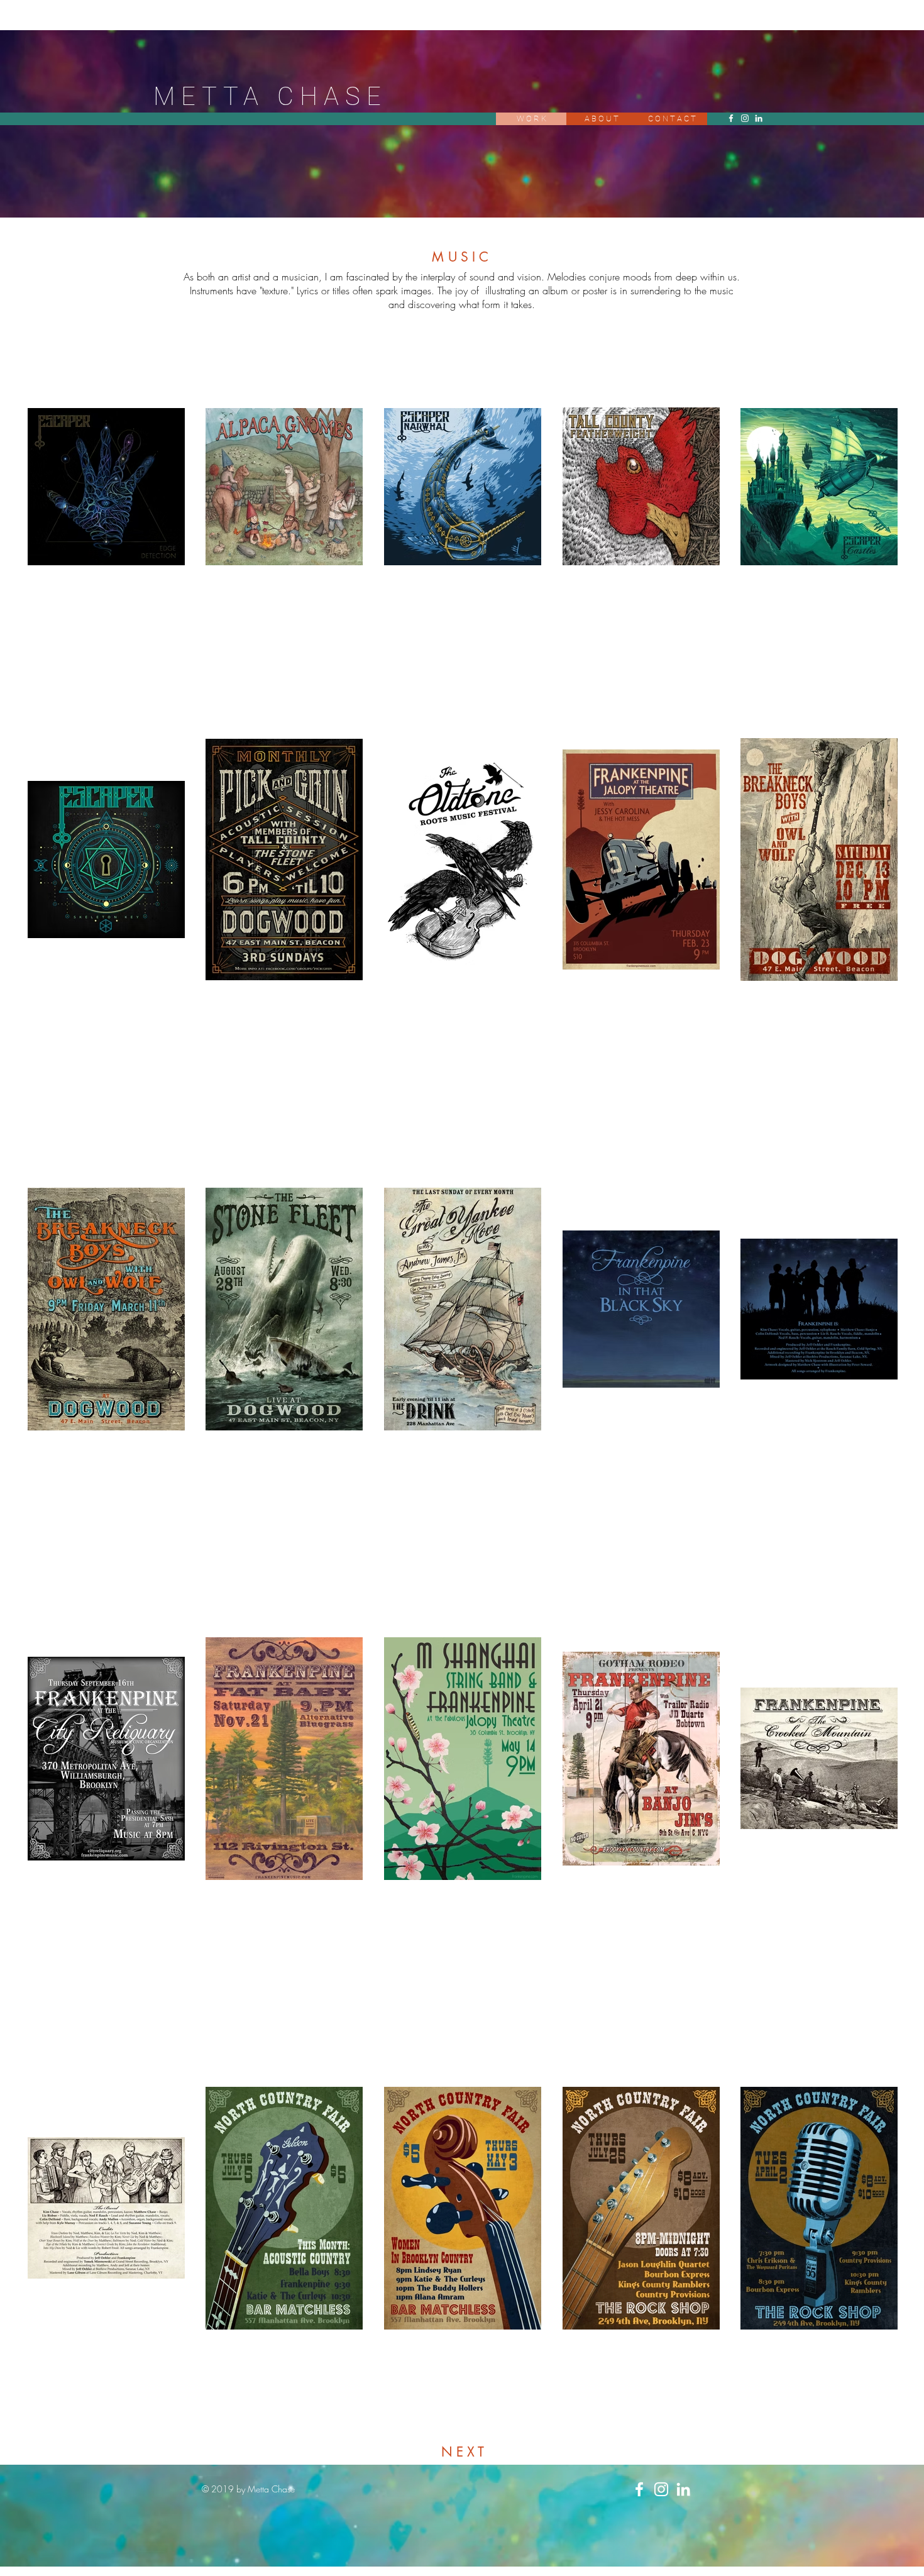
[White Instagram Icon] (745, 118)
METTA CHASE (270, 97)
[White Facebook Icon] (731, 118)
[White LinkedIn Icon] (759, 118)
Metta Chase (271, 2489)
